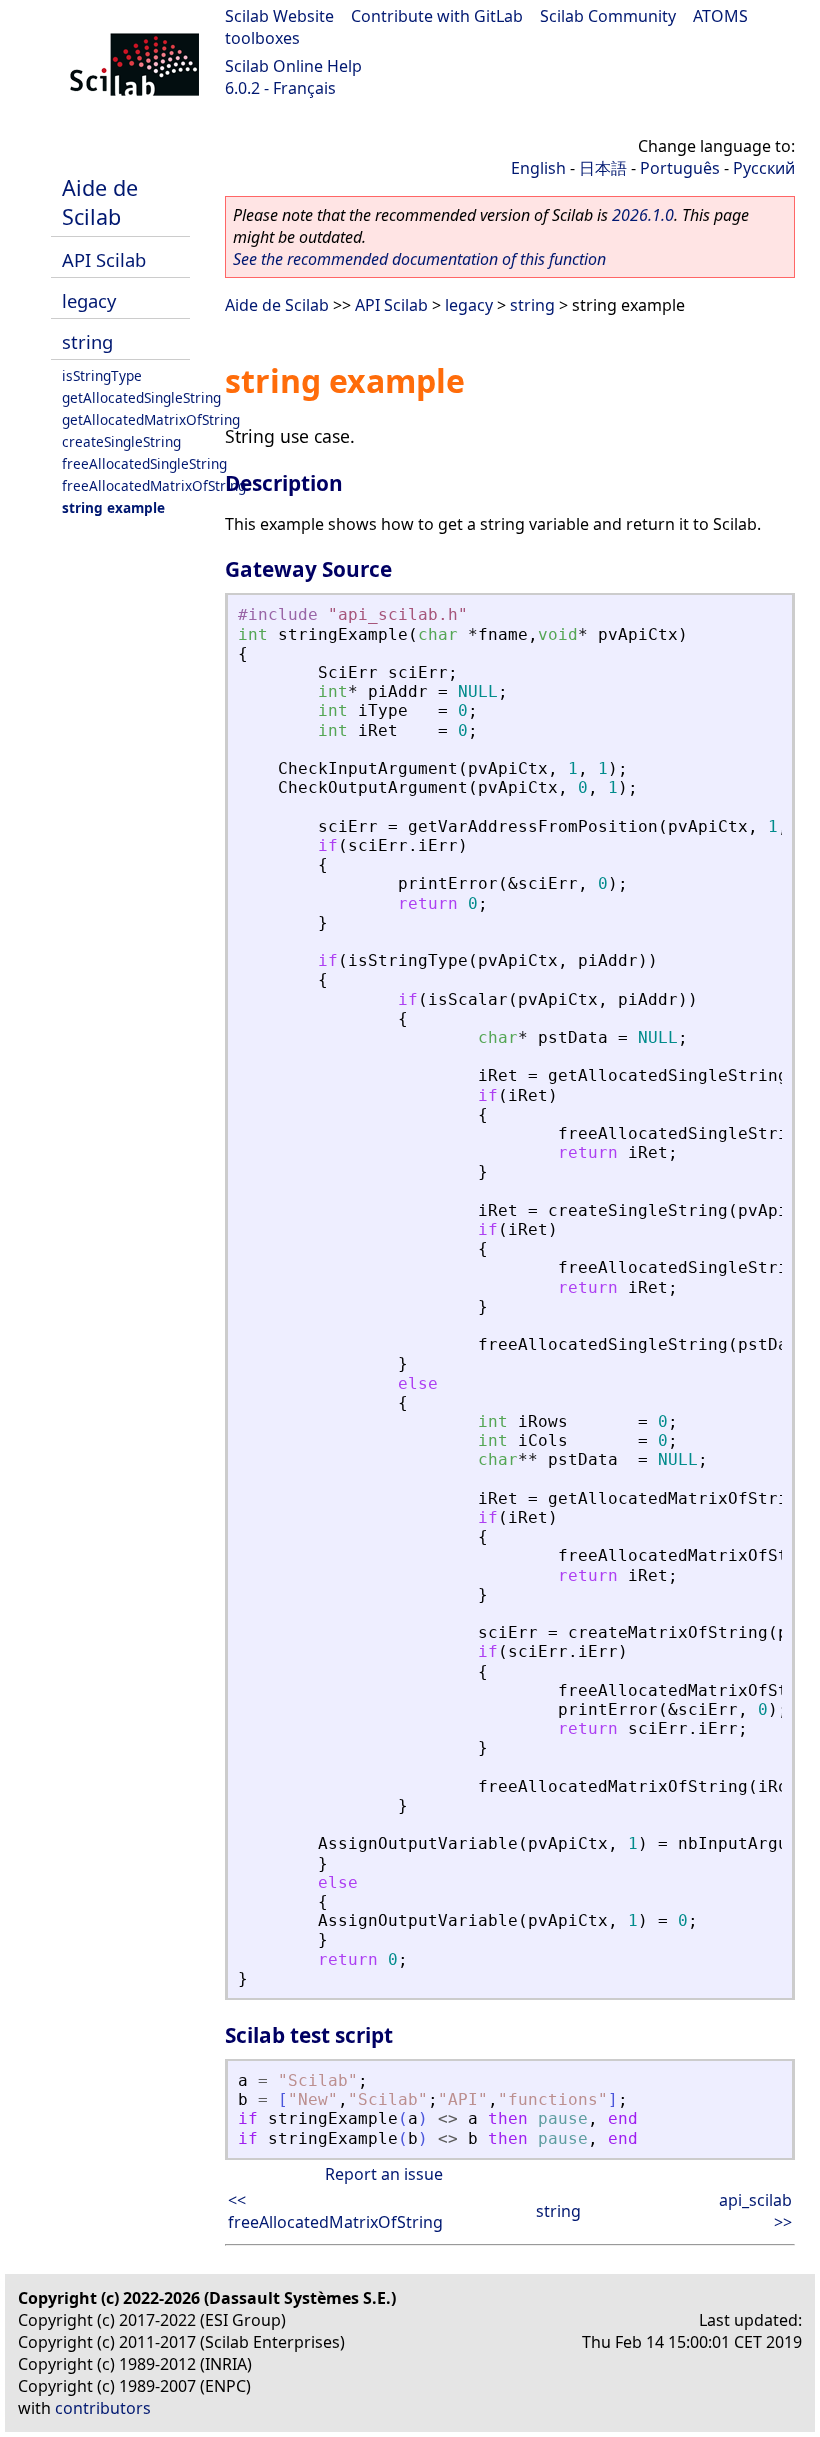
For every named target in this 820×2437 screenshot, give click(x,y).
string (87, 341)
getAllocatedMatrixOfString (151, 419)
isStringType (102, 375)
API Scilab (104, 259)
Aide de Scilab (100, 202)
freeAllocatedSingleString (144, 463)
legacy (89, 300)
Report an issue (384, 2174)
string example (113, 507)
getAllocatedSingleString (141, 397)
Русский (764, 168)
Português (680, 168)
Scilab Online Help (293, 66)
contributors (103, 2408)
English (538, 168)
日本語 (603, 168)
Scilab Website (279, 16)
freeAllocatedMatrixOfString (154, 485)
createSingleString (121, 441)
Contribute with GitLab (437, 16)
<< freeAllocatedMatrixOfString (335, 2211)
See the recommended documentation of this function (419, 259)
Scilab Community (608, 16)
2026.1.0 (643, 215)
